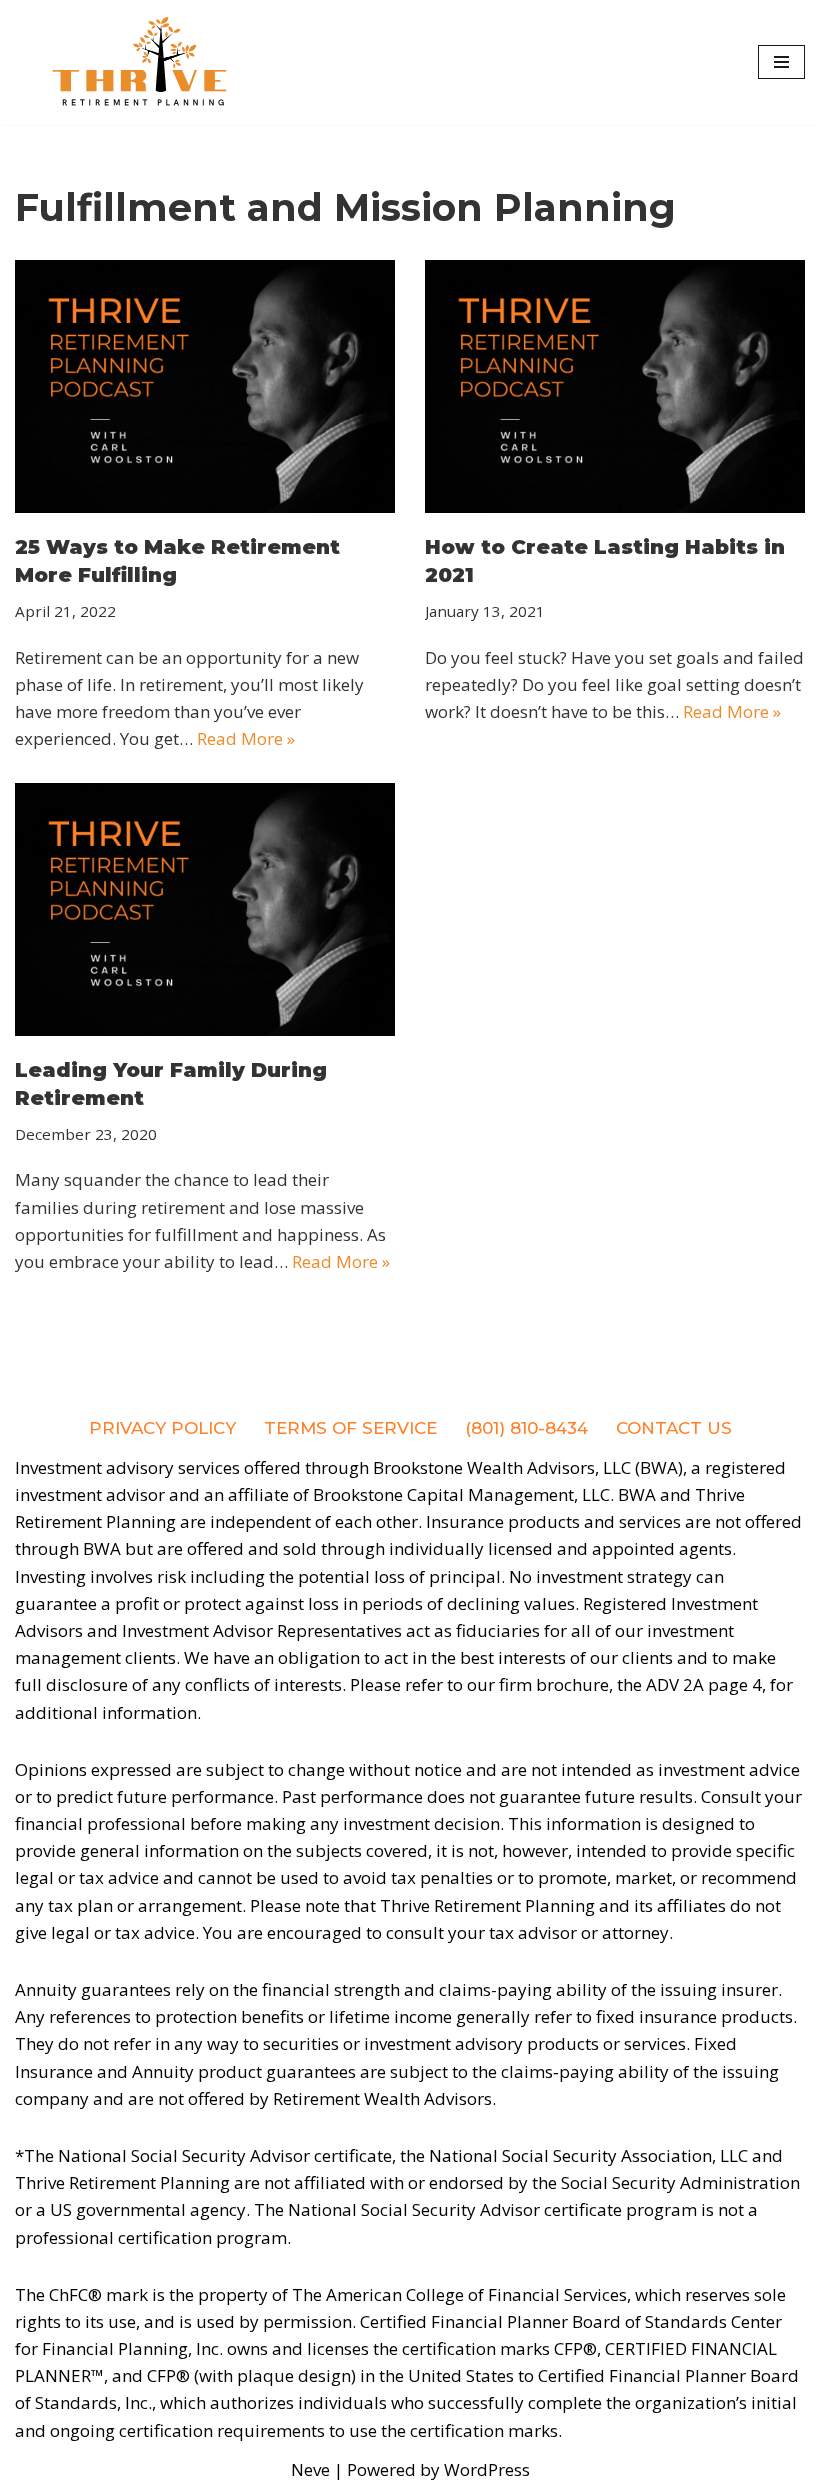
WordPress (487, 2469)
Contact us (674, 1428)
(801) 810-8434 (526, 1428)
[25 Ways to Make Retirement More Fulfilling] (205, 386)
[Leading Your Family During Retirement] (205, 909)
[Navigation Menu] (781, 62)
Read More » (246, 738)
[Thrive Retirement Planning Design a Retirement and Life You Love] (140, 62)
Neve (310, 2469)
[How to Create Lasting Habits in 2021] (615, 386)
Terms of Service (350, 1428)
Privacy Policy (162, 1428)
